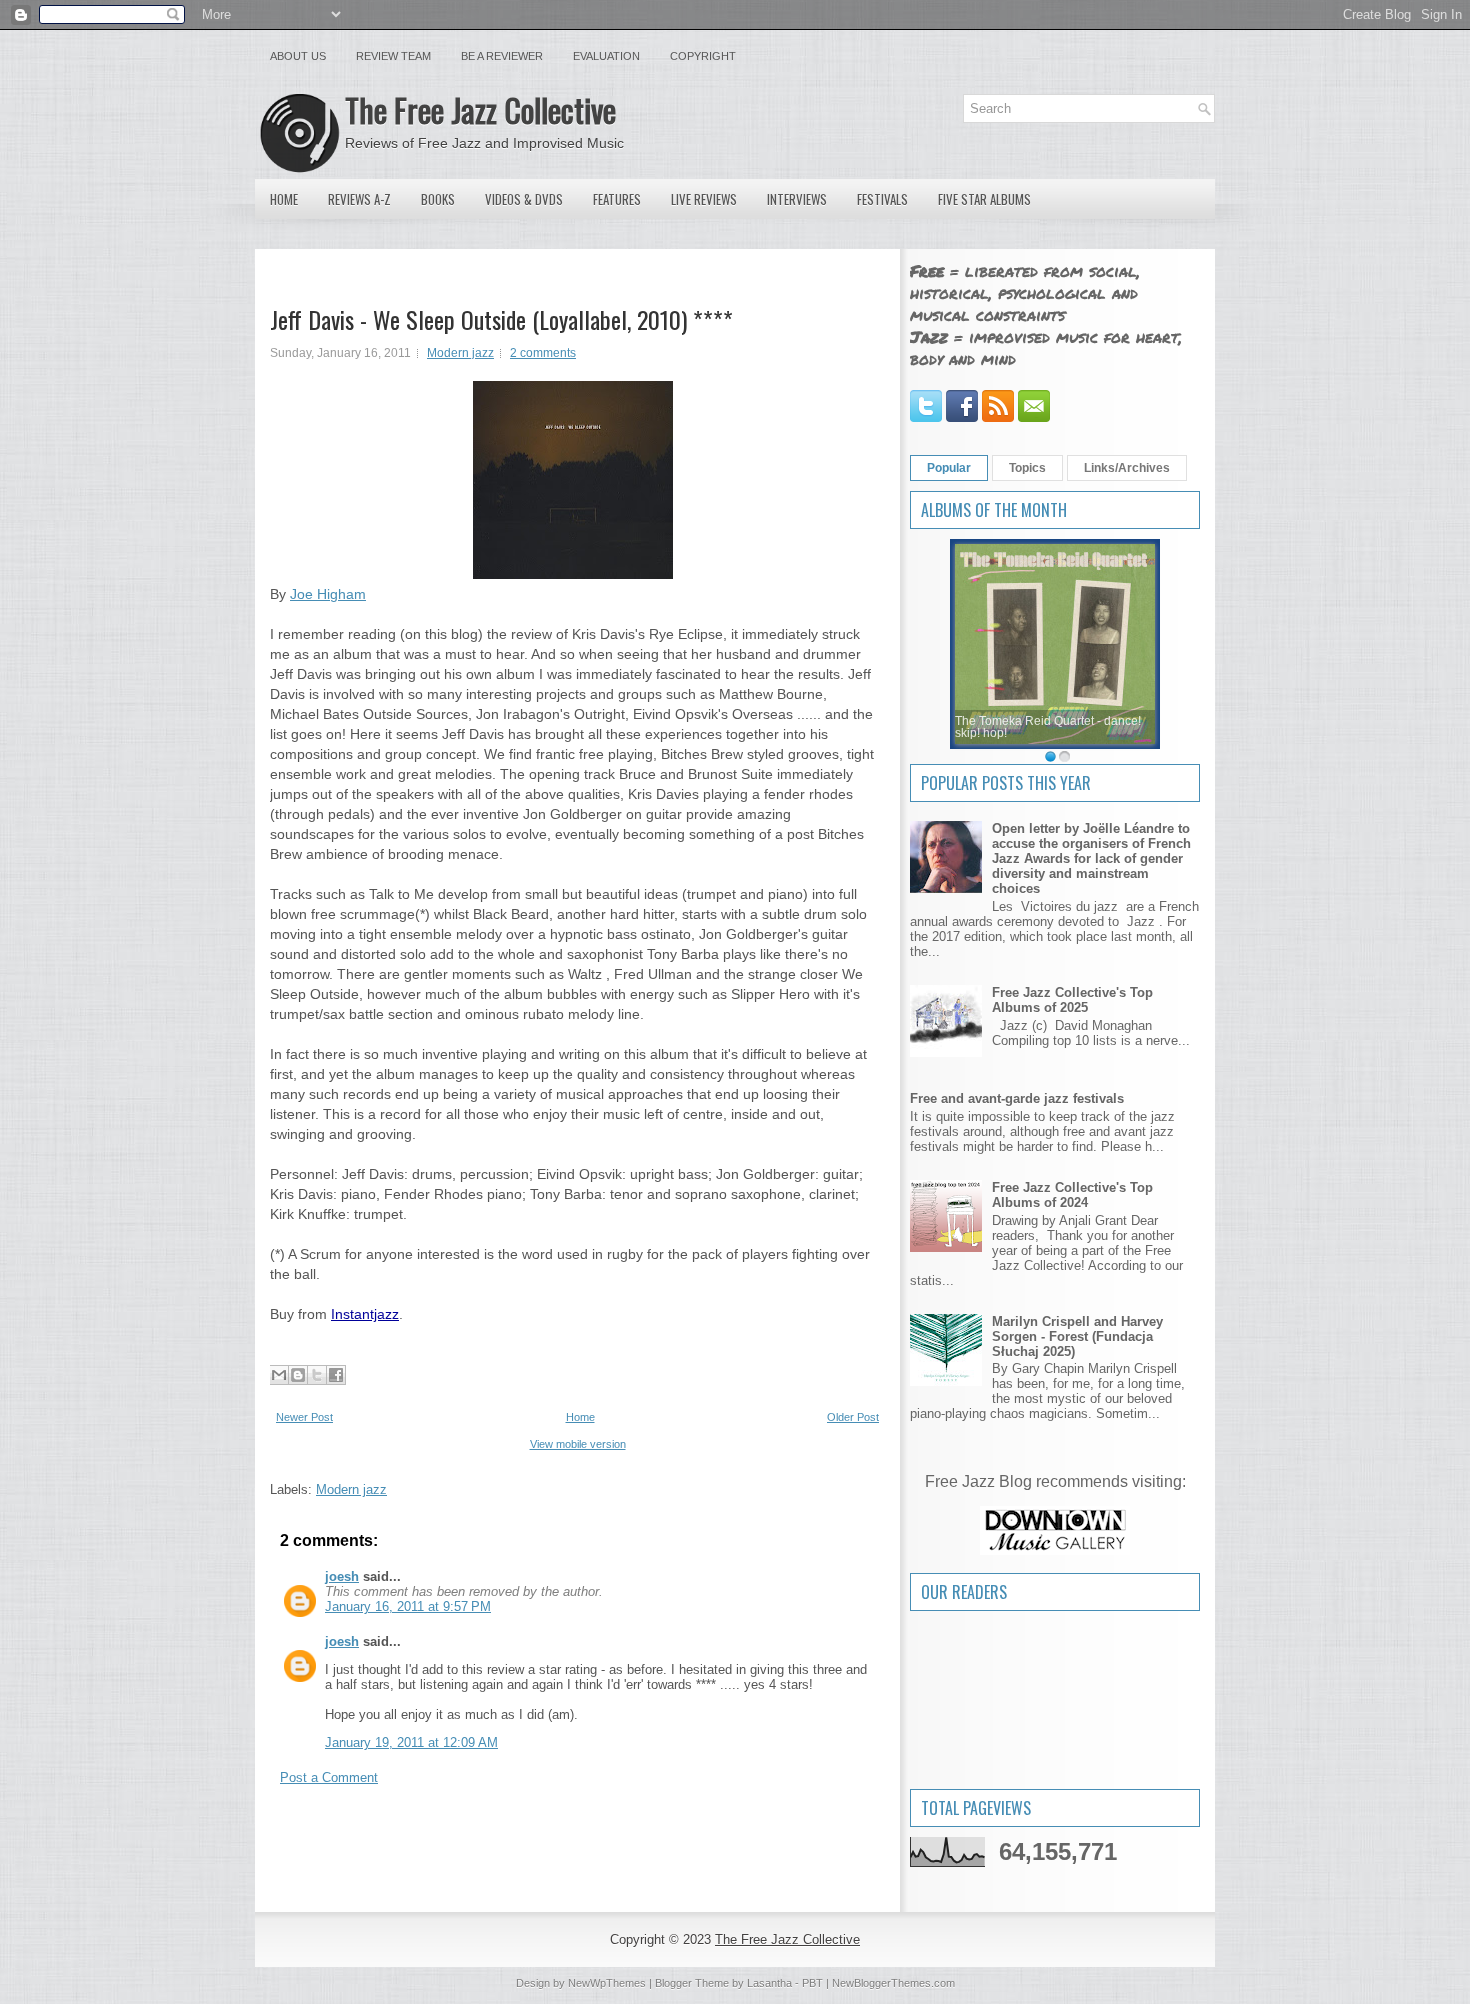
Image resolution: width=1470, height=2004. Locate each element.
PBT (812, 1983)
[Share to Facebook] (336, 1375)
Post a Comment (329, 1777)
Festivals (882, 199)
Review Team (393, 56)
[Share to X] (317, 1375)
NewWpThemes (607, 1983)
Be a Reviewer (502, 56)
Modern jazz (460, 353)
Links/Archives (1127, 468)
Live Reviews (704, 199)
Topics (1027, 468)
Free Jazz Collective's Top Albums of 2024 (1072, 1195)
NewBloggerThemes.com (893, 1983)
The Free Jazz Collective (480, 109)
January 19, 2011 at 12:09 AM (411, 1742)
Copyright (703, 56)
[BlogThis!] (298, 1375)
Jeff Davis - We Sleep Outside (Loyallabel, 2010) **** (501, 319)
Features (617, 199)
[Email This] (279, 1375)
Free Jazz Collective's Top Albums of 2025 (1072, 1000)
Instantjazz (365, 1314)
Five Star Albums (984, 199)
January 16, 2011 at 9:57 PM (408, 1606)
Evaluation (606, 56)
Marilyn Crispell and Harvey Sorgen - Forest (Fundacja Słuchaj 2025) (1077, 1336)
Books (438, 199)
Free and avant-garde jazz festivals (1017, 1098)
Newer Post (304, 1417)
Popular (949, 468)
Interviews (797, 199)
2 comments (543, 353)
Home (284, 199)
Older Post (853, 1417)
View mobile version (578, 1444)
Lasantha (769, 1983)
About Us (298, 56)
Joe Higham (328, 594)
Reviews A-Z (359, 199)
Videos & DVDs (524, 199)
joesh (342, 1576)
